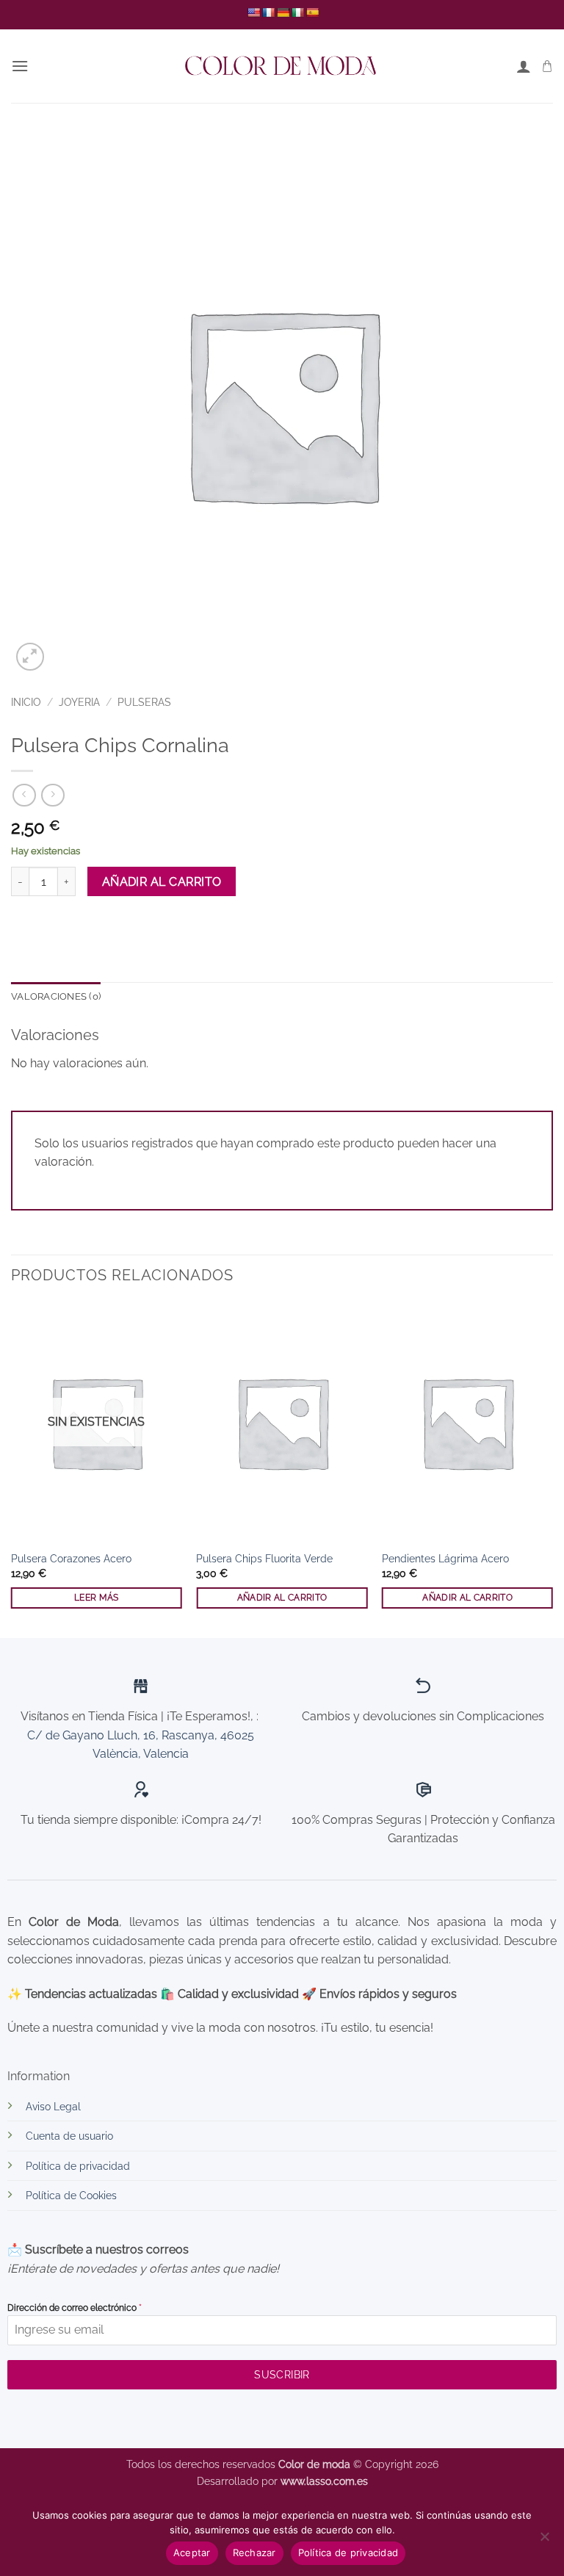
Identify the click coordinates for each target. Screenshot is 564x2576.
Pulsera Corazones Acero (71, 1558)
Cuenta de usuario (69, 2136)
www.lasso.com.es (324, 2481)
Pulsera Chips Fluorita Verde (264, 1558)
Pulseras (144, 702)
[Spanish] (312, 12)
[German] (283, 12)
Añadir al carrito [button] (282, 1598)
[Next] (552, 1469)
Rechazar (254, 2552)
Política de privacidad (78, 2166)
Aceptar (192, 2552)
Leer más (97, 1598)
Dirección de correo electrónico (75, 2308)
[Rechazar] (544, 2541)
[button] (20, 66)
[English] (253, 12)
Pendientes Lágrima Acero (445, 1558)
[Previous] (12, 1469)
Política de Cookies (71, 2195)
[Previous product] (53, 795)
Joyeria (79, 702)
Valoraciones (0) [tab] (56, 996)
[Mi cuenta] (524, 66)
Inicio (26, 702)
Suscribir (282, 2375)
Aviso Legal (53, 2106)
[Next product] (24, 795)
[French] (268, 12)
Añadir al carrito (162, 882)
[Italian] (297, 12)
